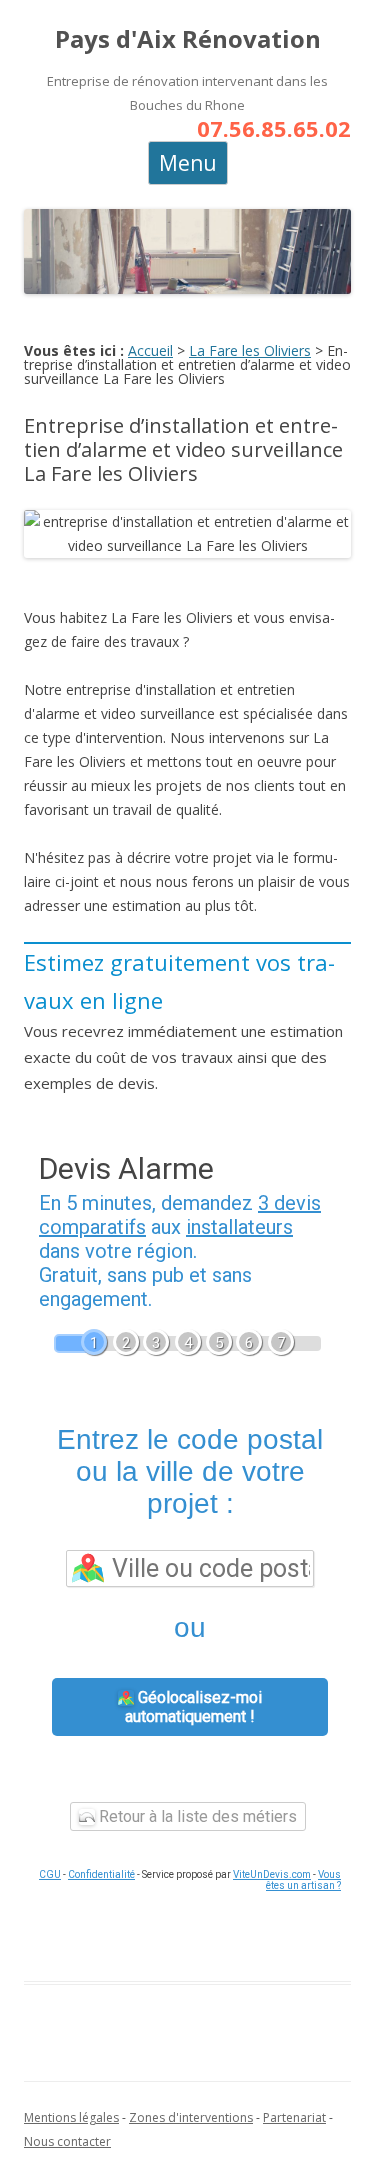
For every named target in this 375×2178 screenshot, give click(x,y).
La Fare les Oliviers (250, 350)
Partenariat (294, 2117)
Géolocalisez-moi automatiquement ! (193, 1707)
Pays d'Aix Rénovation (188, 39)
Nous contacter (67, 2141)
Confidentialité (101, 1874)
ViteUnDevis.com (272, 1874)
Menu (188, 163)
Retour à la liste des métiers (196, 1816)
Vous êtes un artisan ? (303, 1880)
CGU (50, 1874)
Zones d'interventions (191, 2117)
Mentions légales (71, 2117)
